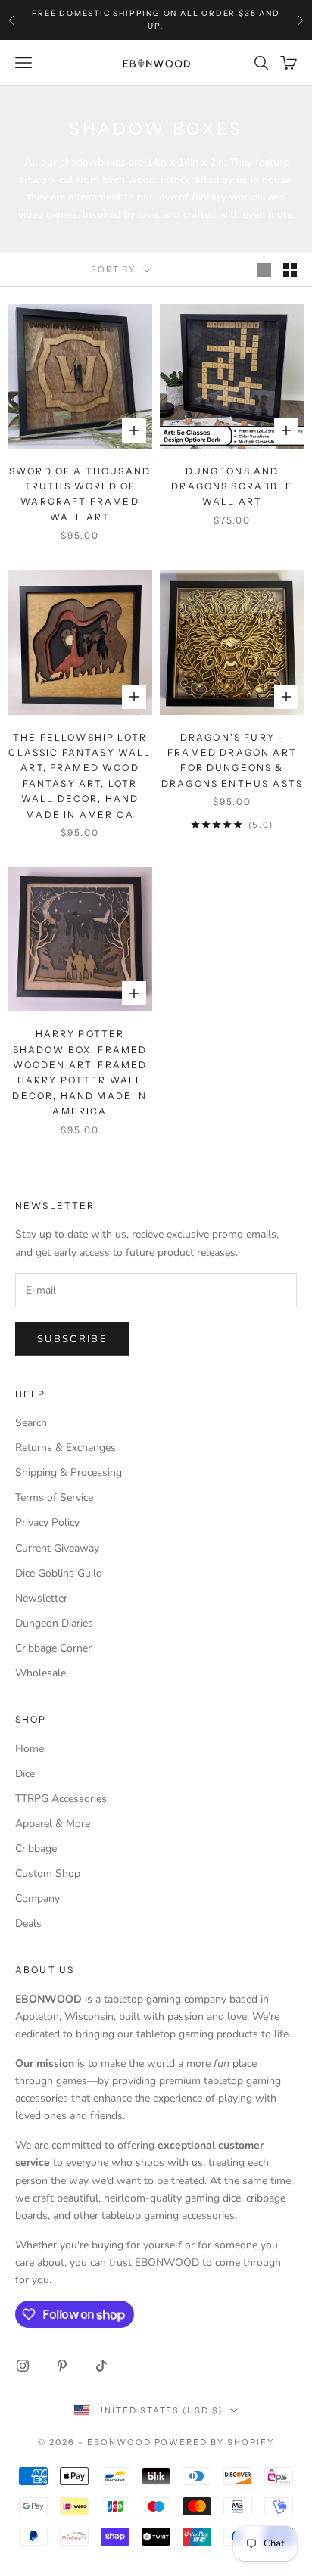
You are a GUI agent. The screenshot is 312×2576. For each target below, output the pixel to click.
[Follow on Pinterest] (62, 2366)
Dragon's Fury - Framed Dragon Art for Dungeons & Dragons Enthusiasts (232, 760)
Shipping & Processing (69, 1473)
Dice (25, 1774)
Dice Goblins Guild (59, 1573)
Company (37, 1899)
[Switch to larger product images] (264, 270)
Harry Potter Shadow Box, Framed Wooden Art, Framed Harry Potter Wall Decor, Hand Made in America (80, 1072)
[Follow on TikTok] (101, 2366)
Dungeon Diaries (54, 1623)
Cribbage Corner (53, 1648)
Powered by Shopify (215, 2442)
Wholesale (41, 1673)
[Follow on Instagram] (23, 2366)
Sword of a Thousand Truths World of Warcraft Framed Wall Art (80, 494)
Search (31, 1423)
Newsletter (41, 1598)
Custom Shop (48, 1874)
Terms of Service (54, 1498)
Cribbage (36, 1849)
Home (30, 1749)
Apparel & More (53, 1824)
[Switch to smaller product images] (290, 270)
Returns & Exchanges (66, 1448)
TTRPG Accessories (61, 1799)
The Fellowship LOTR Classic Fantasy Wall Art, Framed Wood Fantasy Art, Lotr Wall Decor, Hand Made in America (80, 776)
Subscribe (72, 1339)
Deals (28, 1923)
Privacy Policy (47, 1523)
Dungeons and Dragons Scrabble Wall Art (232, 486)
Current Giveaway (57, 1548)
